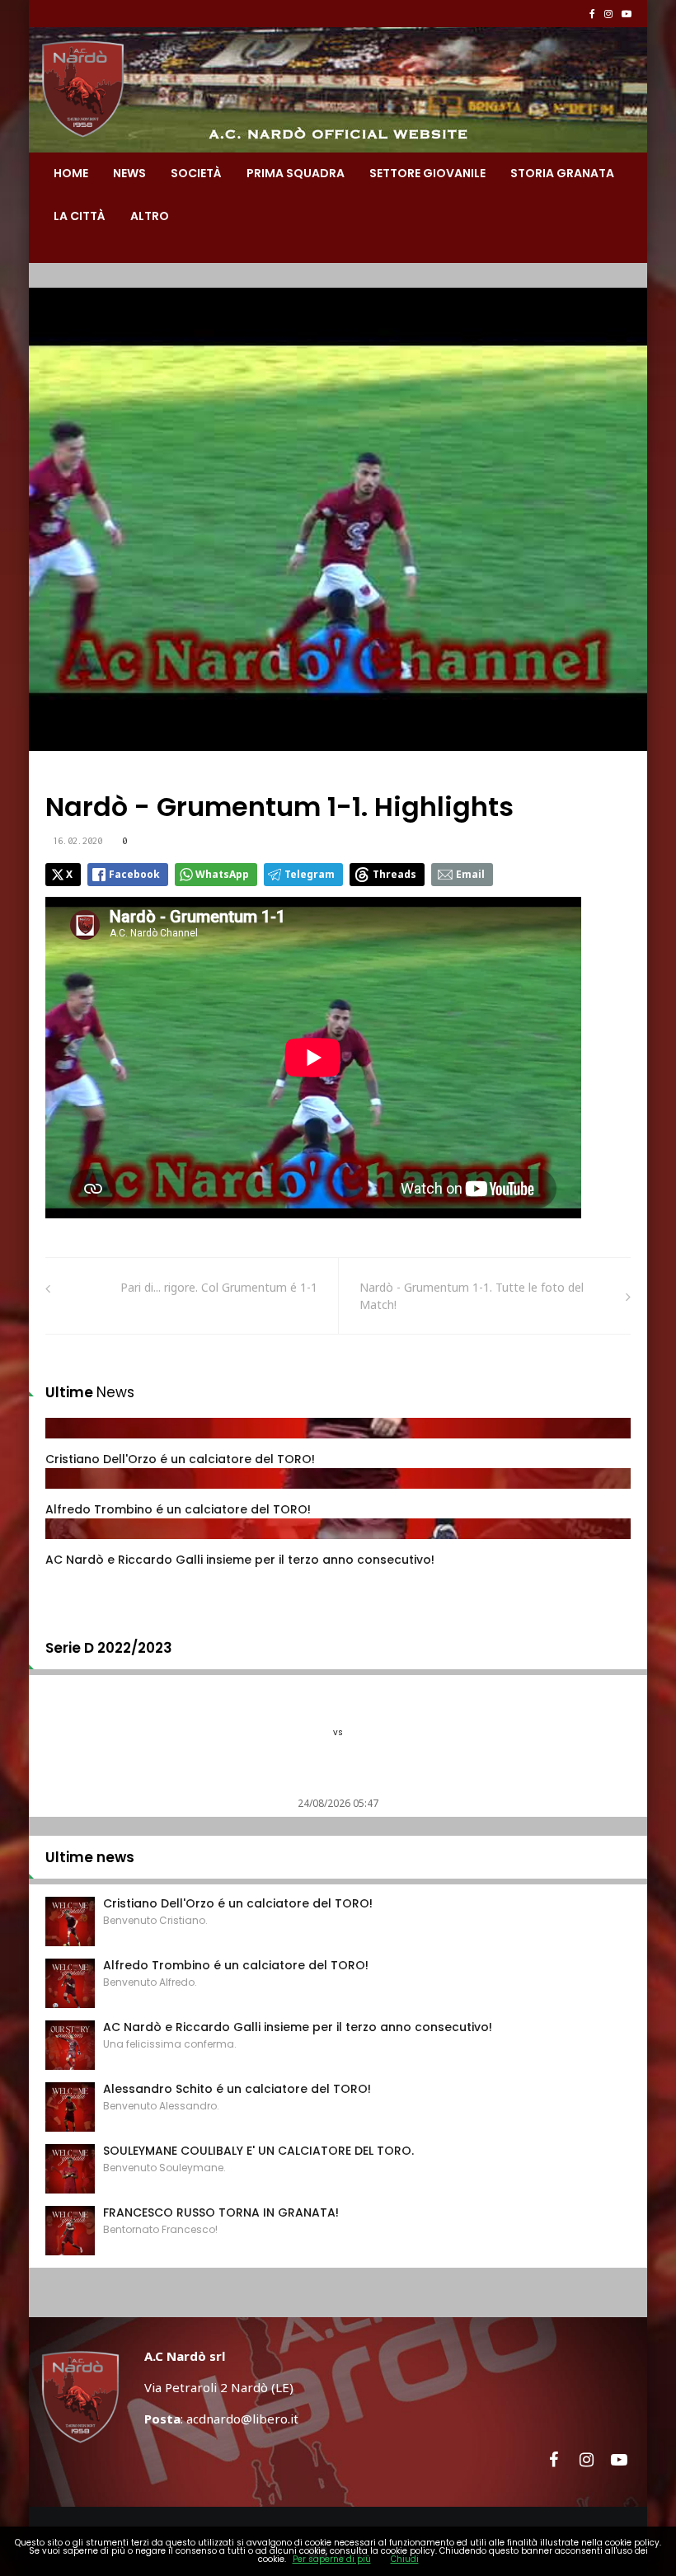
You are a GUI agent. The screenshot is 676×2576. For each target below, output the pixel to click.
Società (196, 173)
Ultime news (90, 1857)
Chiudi (405, 2559)
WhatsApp (222, 874)
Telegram (310, 874)
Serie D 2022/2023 (109, 1648)
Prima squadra (296, 173)
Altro (150, 216)
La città (80, 216)
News (129, 173)
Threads (394, 874)
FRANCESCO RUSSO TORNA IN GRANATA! (221, 2212)
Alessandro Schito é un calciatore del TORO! (237, 2089)
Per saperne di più (332, 2559)
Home (71, 173)
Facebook (134, 874)
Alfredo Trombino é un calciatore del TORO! (178, 1509)
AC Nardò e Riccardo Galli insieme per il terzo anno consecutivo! (240, 1560)
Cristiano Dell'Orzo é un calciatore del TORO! (180, 1459)
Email (470, 874)
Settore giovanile (427, 173)
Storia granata (562, 173)
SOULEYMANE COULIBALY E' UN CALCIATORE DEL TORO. (258, 2151)
